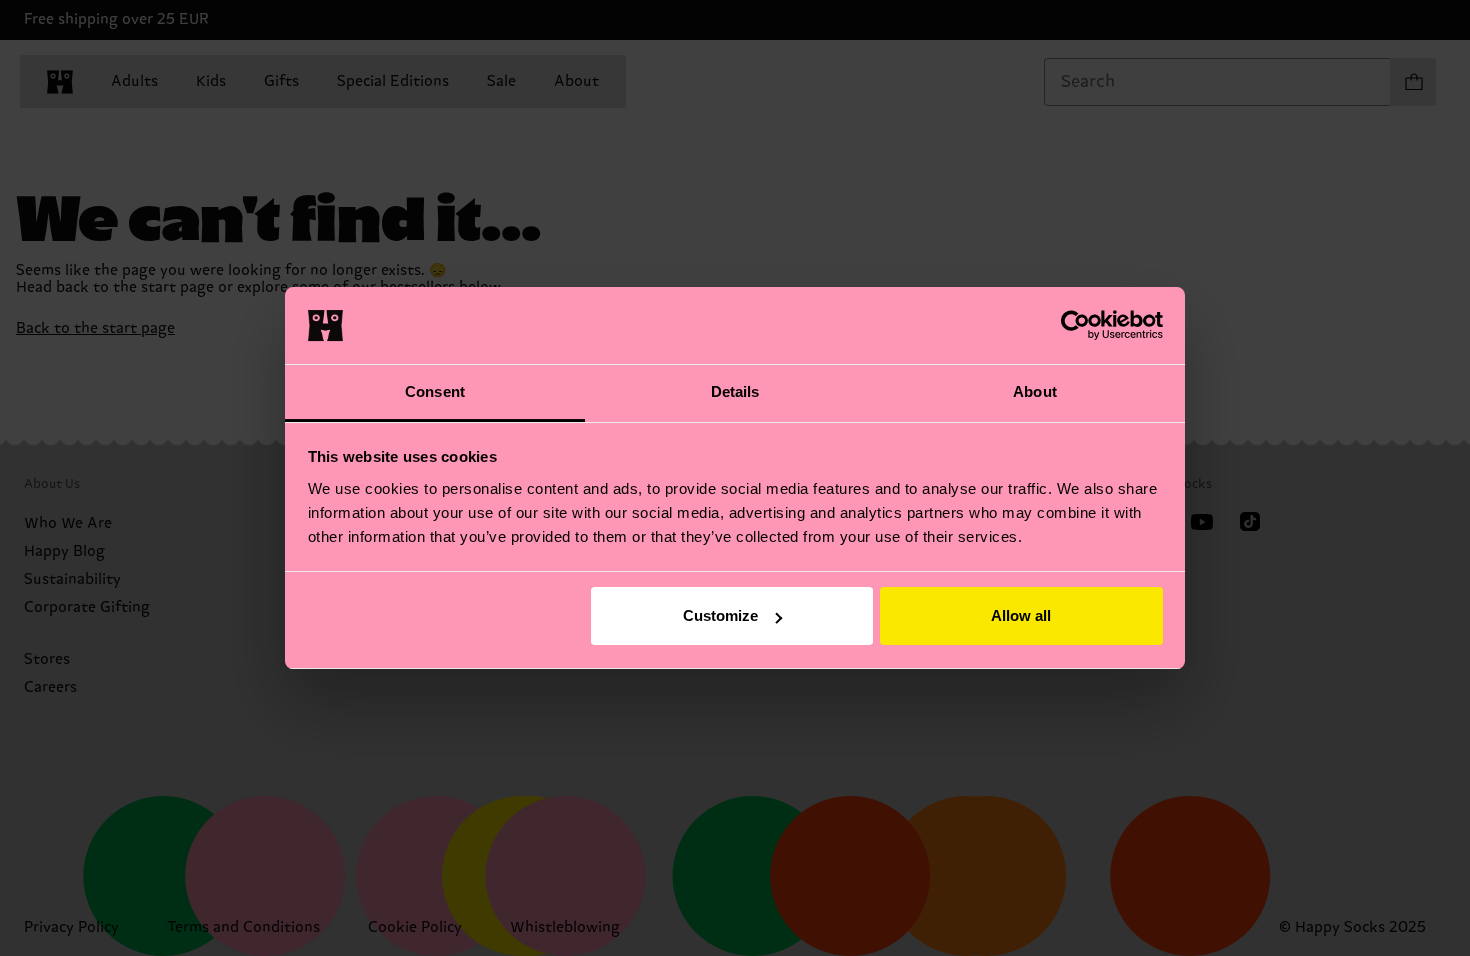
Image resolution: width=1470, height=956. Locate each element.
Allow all (1021, 615)
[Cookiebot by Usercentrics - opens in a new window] (1075, 325)
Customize (720, 615)
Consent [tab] (435, 391)
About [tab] (1035, 391)
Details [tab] (735, 391)
